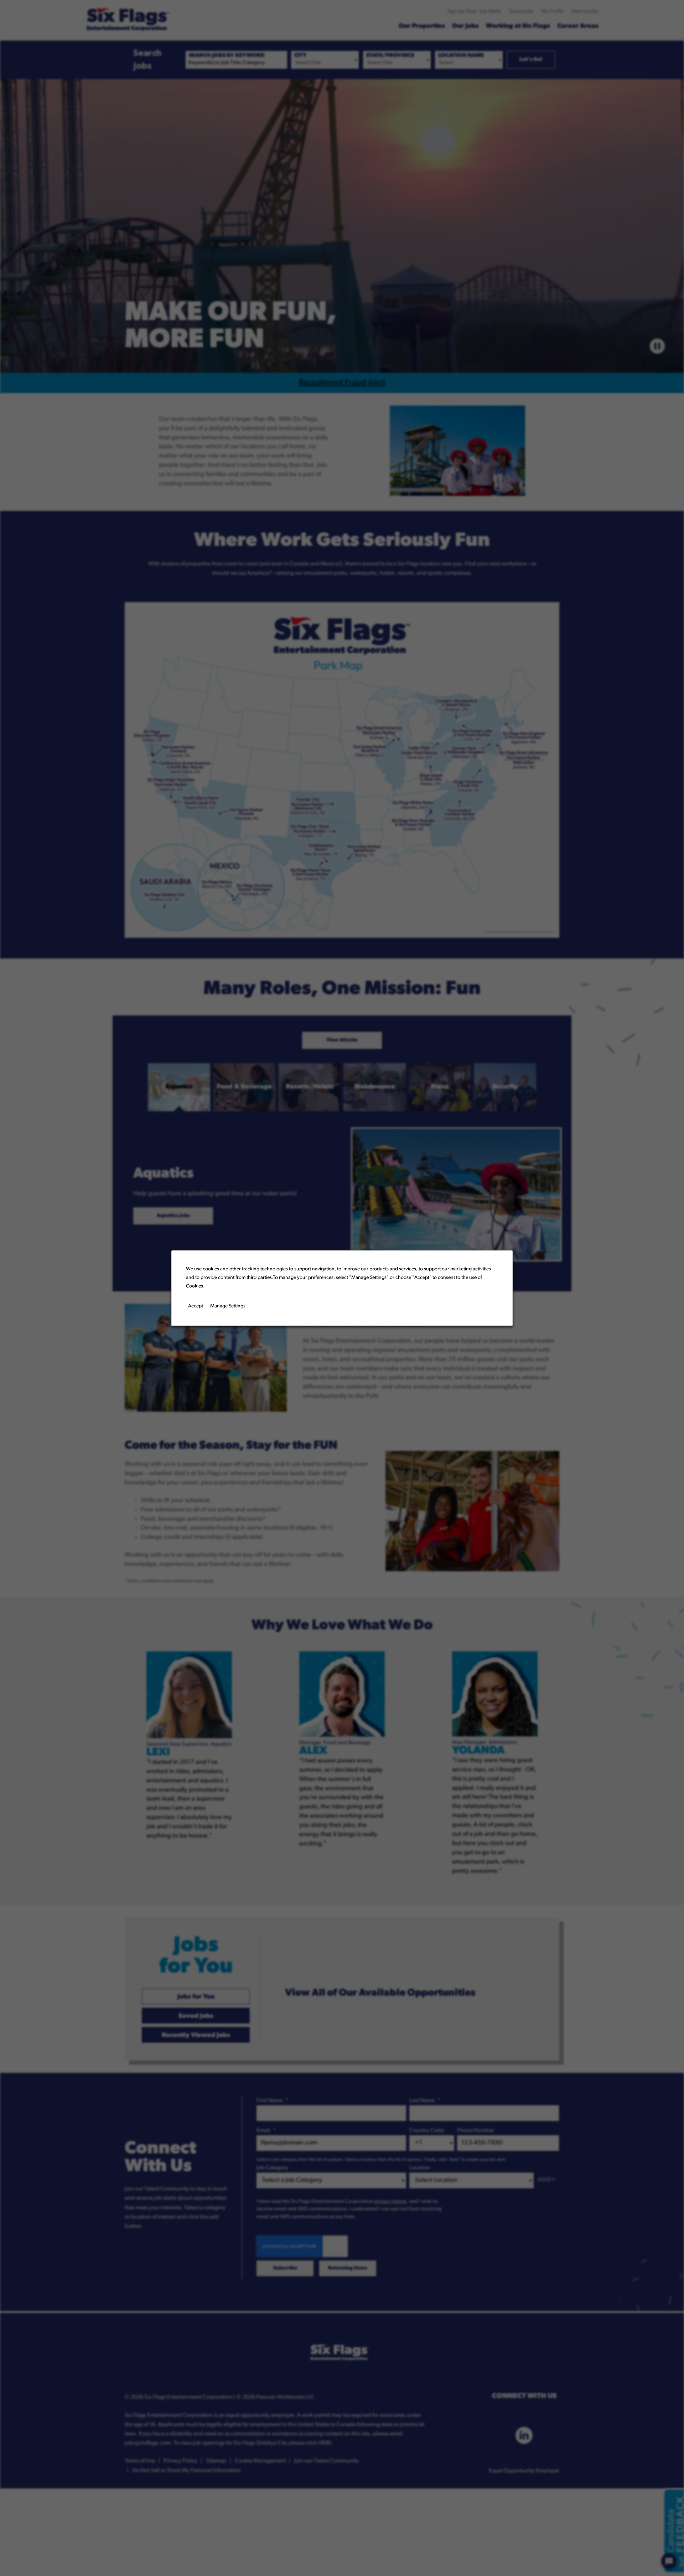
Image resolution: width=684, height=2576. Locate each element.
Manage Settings (228, 1306)
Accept (196, 1306)
